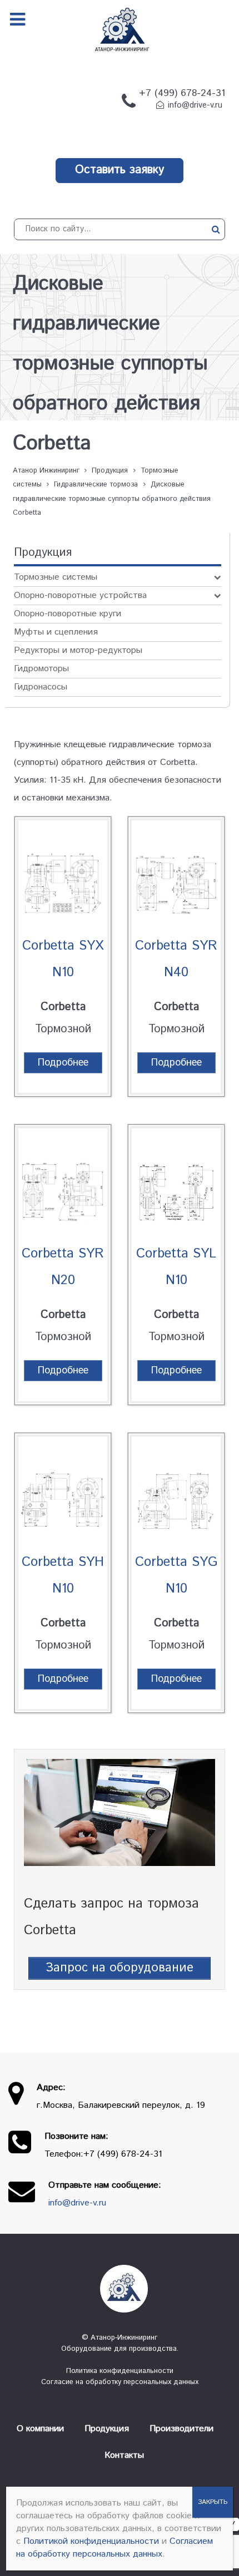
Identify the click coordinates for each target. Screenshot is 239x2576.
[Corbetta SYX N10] (63, 877)
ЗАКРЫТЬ (213, 2502)
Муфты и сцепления (56, 632)
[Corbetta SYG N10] (176, 1493)
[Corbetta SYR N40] (176, 877)
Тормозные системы (56, 577)
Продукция (107, 2429)
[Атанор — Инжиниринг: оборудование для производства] (120, 2289)
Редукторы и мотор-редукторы (78, 650)
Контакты (124, 2455)
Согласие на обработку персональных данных (120, 2382)
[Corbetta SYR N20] (63, 1185)
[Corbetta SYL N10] (176, 1185)
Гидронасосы (41, 687)
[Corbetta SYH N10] (63, 1493)
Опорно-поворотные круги (68, 614)
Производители (181, 2429)
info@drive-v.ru (195, 105)
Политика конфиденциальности (120, 2371)
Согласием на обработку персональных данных (114, 2548)
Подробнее (63, 1063)
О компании (40, 2429)
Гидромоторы (41, 669)
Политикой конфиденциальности (91, 2541)
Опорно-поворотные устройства (80, 595)
